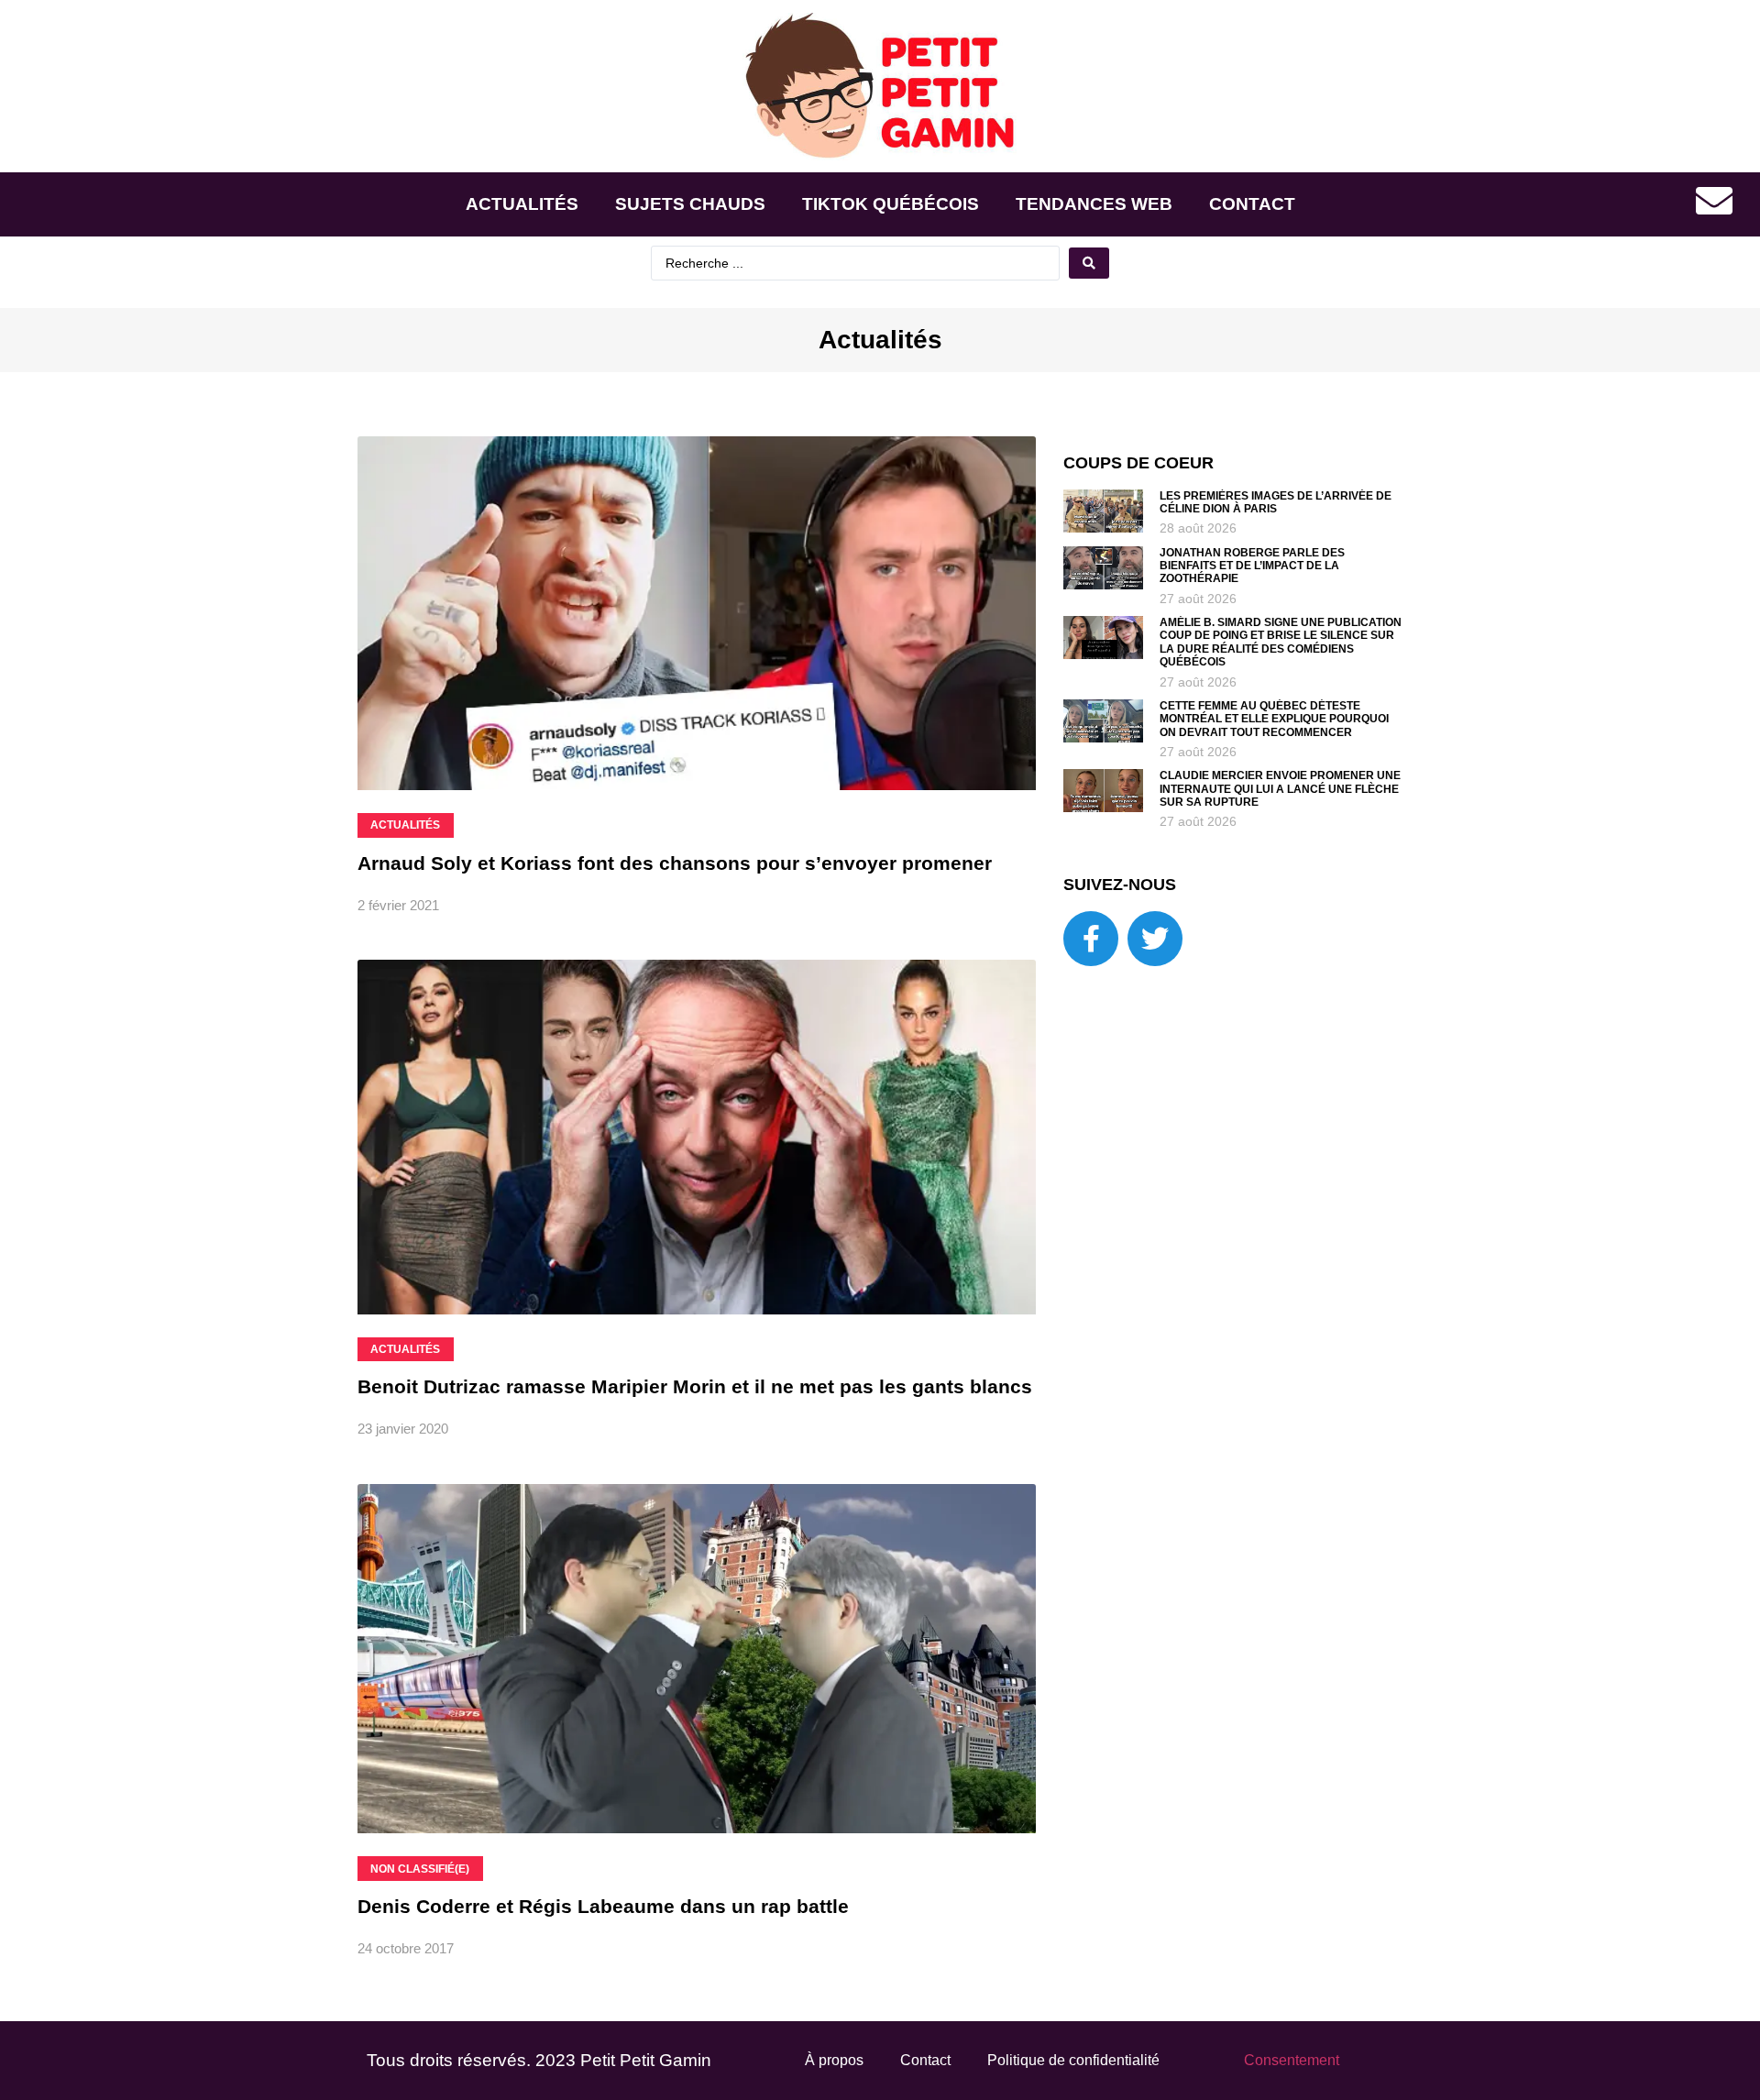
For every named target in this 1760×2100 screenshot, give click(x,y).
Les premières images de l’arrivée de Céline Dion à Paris (1276, 502)
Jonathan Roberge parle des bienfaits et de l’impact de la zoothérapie (1252, 566)
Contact (1252, 204)
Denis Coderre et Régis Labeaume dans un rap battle (603, 1906)
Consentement (1292, 2060)
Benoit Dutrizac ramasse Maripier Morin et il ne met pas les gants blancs (695, 1386)
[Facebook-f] (1091, 939)
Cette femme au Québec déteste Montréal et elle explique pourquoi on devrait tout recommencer (1274, 719)
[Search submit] (1089, 263)
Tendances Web (1094, 204)
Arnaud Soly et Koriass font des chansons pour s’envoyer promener (675, 863)
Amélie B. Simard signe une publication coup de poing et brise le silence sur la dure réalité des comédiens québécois (1281, 642)
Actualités (522, 204)
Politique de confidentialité (1073, 2060)
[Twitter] (1155, 939)
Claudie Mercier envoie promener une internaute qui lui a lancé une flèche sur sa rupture (1280, 789)
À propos (834, 2060)
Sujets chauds (690, 204)
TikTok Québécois (891, 204)
